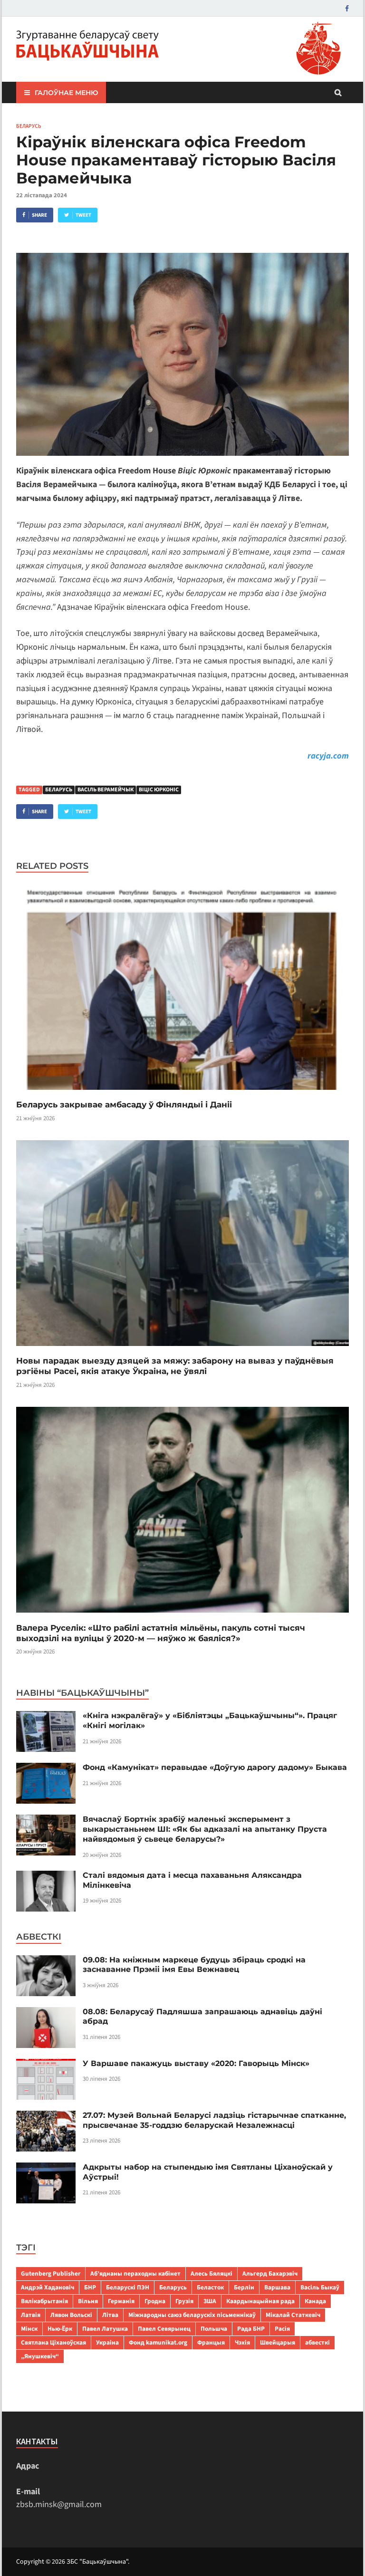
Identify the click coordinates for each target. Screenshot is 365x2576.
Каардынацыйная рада (260, 2301)
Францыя (211, 2342)
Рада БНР (251, 2329)
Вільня (88, 2301)
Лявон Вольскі (71, 2315)
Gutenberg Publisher (51, 2273)
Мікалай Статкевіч (293, 2315)
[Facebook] (347, 8)
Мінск (29, 2329)
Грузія (184, 2301)
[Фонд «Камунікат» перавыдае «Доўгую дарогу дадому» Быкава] (46, 1769)
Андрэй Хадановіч (48, 2287)
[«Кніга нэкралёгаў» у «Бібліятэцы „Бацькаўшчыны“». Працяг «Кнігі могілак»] (46, 1717)
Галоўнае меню (66, 93)
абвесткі (317, 2342)
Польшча (214, 2329)
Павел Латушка (105, 2329)
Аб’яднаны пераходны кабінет (135, 2273)
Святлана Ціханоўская (53, 2342)
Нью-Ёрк (60, 2329)
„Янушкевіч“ (40, 2356)
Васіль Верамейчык (106, 790)
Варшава (277, 2287)
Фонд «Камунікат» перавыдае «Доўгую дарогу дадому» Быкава (215, 1767)
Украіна (107, 2342)
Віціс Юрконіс (159, 790)
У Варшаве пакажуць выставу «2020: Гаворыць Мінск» (196, 2063)
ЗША (210, 2301)
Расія (282, 2329)
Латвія (31, 2315)
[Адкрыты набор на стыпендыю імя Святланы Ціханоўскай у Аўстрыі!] (46, 2169)
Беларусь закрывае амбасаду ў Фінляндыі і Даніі (124, 1105)
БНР (90, 2287)
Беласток (210, 2287)
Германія (121, 2301)
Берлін (244, 2287)
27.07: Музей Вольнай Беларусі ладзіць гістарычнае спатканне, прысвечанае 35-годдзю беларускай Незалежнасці (214, 2120)
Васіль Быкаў (320, 2287)
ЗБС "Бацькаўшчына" (97, 2562)
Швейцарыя (278, 2342)
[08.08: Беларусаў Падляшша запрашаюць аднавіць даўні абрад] (46, 2014)
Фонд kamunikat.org (158, 2342)
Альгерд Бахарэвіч (270, 2273)
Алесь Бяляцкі (211, 2273)
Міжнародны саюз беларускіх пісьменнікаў (192, 2315)
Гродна (155, 2301)
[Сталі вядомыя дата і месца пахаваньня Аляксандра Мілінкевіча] (46, 1877)
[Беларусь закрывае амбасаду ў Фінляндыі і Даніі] (182, 1093)
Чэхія (242, 2342)
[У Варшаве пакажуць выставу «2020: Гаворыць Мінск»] (46, 2065)
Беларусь (29, 126)
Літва (110, 2315)
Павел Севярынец (164, 2329)
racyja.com (328, 756)
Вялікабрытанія (44, 2301)
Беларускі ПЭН (128, 2287)
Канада (315, 2301)
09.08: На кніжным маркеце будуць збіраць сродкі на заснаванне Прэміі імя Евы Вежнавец (194, 1965)
